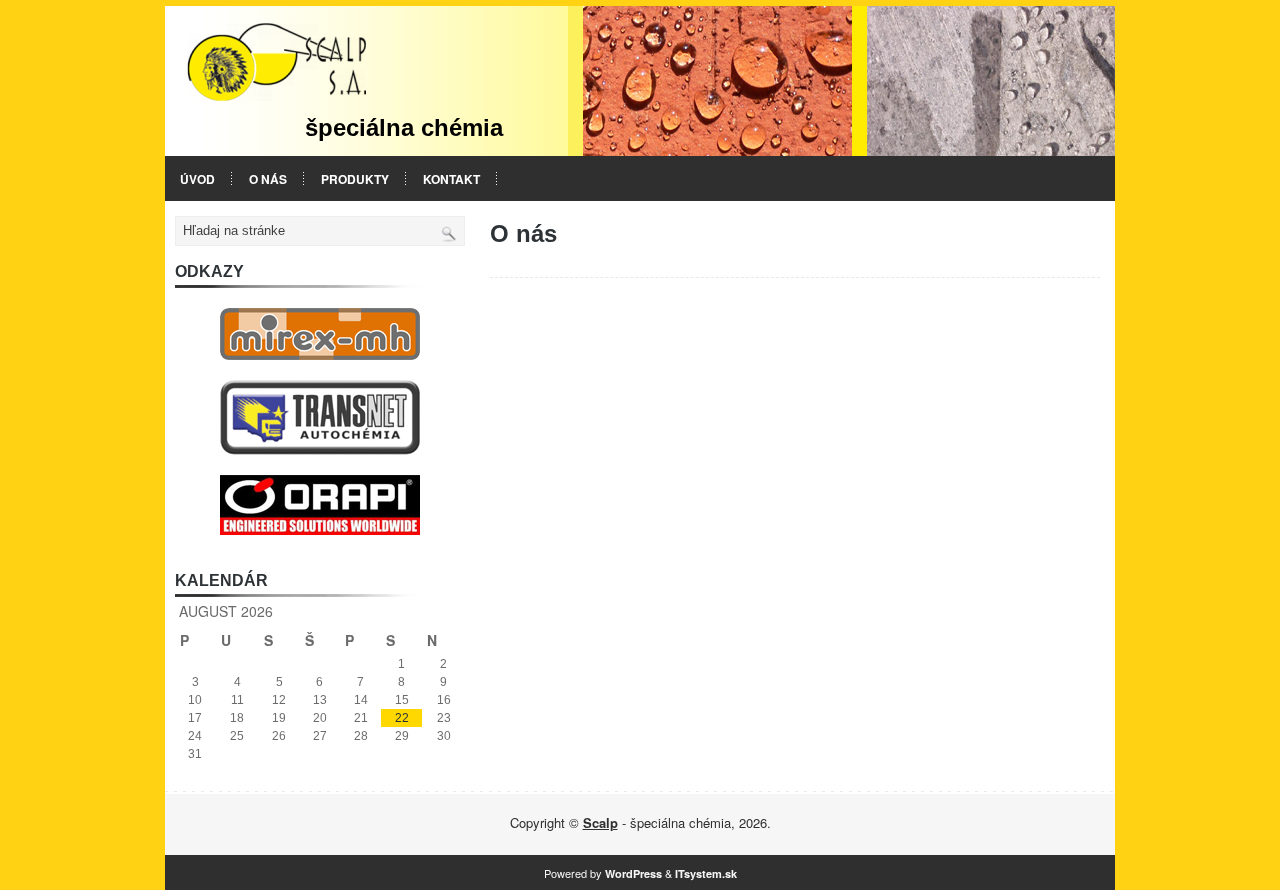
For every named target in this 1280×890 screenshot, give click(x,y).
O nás (268, 179)
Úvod (197, 179)
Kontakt (451, 179)
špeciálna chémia (404, 127)
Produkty (355, 179)
